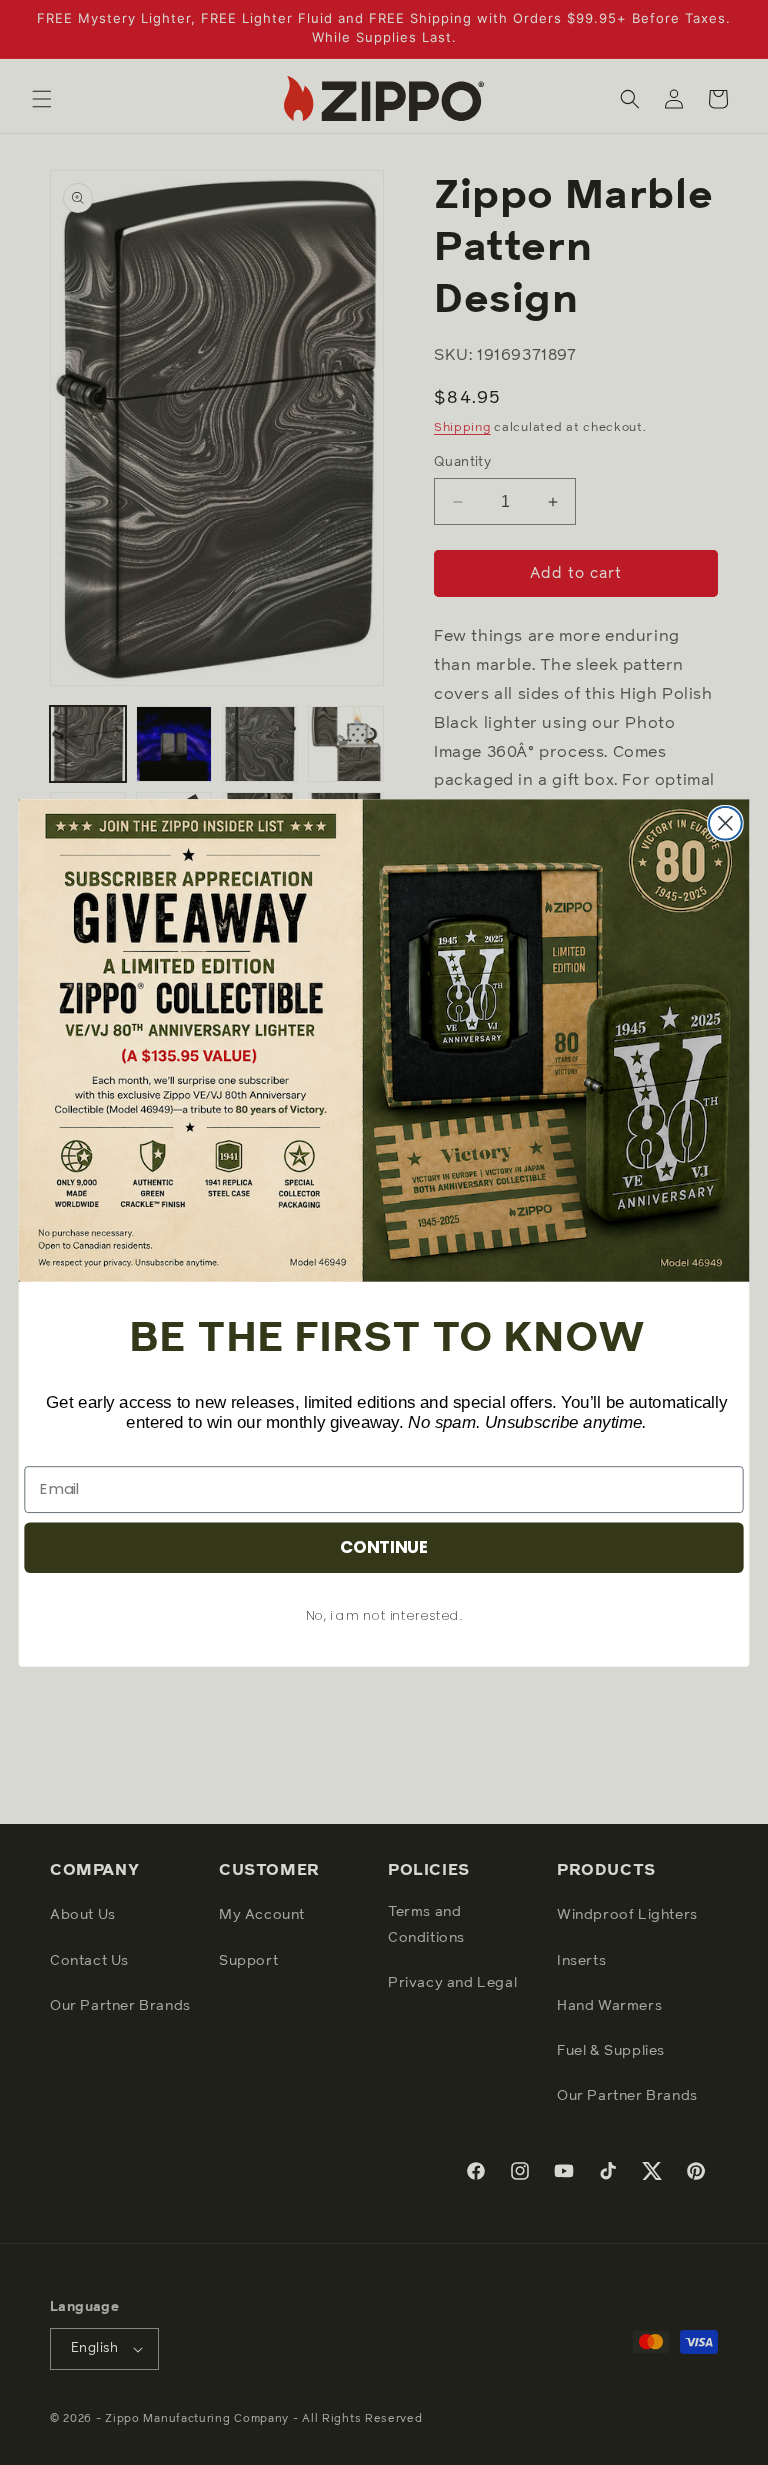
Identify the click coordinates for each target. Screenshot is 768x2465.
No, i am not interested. (383, 1614)
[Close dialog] (725, 822)
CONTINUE (384, 1546)
